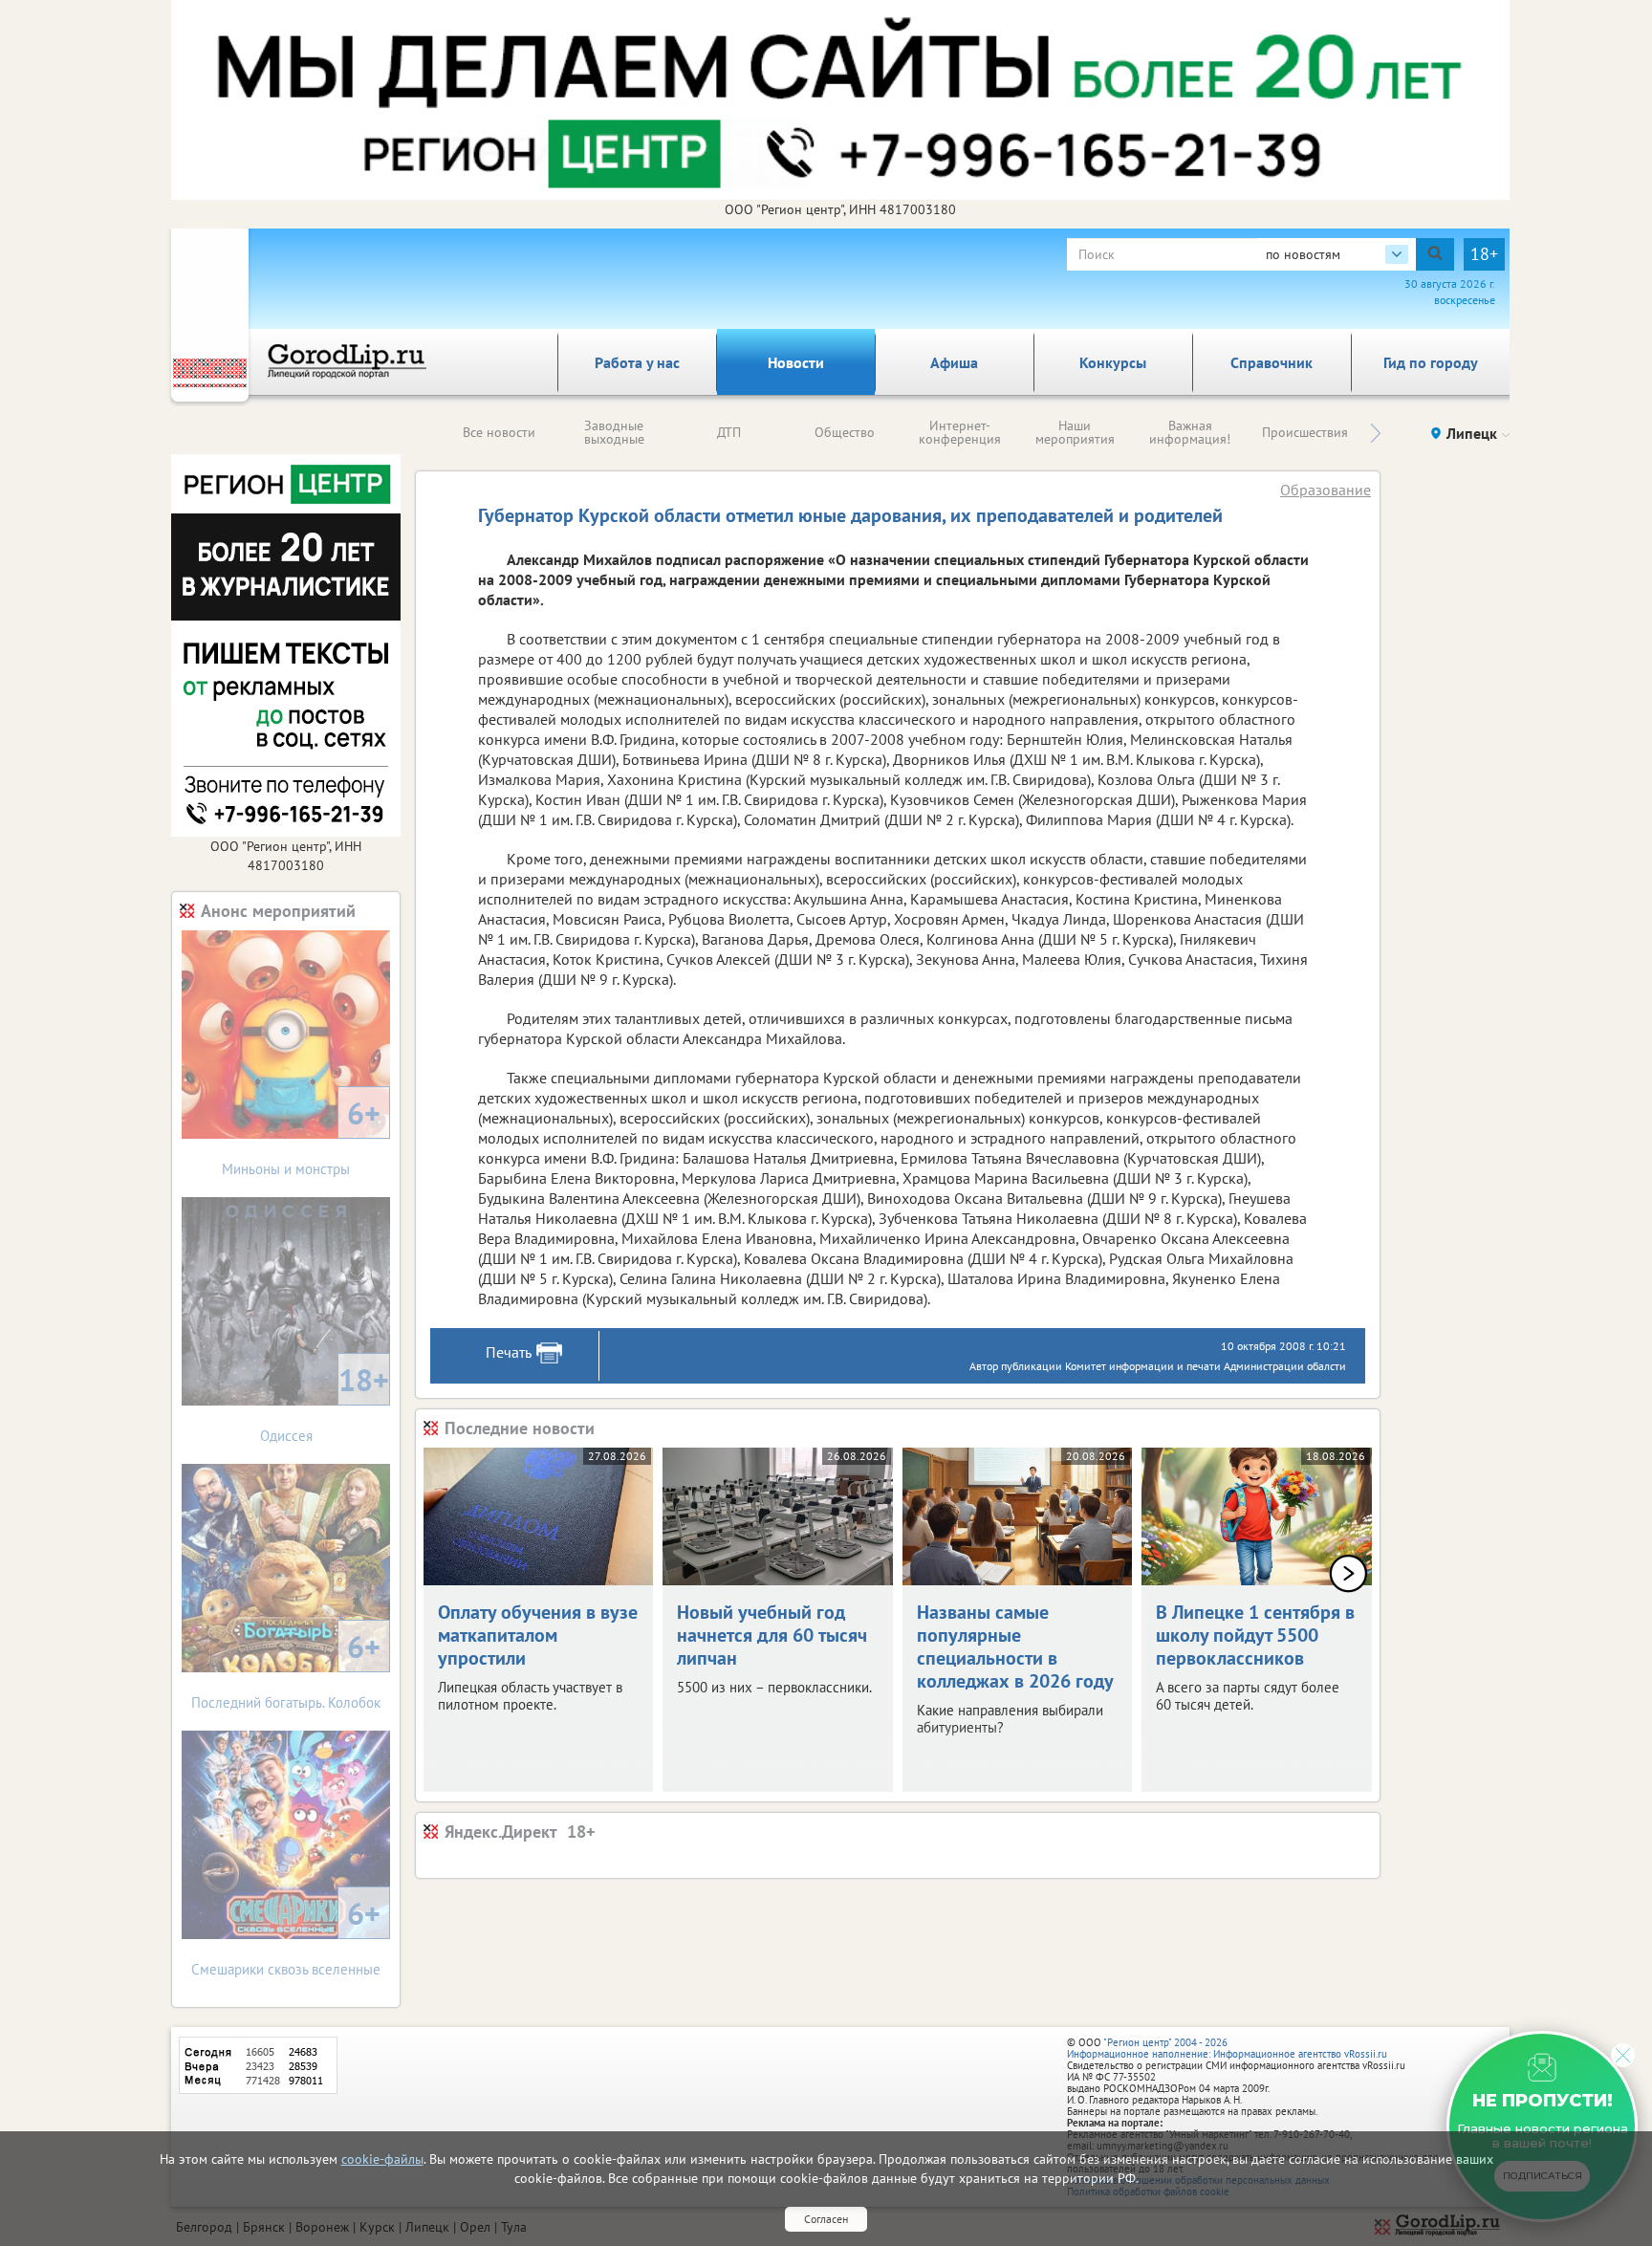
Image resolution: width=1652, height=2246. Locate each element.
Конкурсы (1113, 362)
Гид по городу (1431, 362)
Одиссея (325, 1402)
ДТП (729, 432)
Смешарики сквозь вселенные (286, 1936)
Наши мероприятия (1075, 432)
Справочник (1272, 362)
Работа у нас (637, 362)
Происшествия (1305, 432)
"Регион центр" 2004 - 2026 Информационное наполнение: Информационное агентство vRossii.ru (1227, 2048)
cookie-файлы (382, 2159)
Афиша (954, 362)
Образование (1326, 490)
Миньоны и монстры (301, 1135)
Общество (845, 432)
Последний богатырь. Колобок (286, 1669)
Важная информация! (1190, 432)
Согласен (826, 2219)
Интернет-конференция (960, 432)
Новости (796, 362)
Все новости (499, 432)
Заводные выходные (614, 432)
